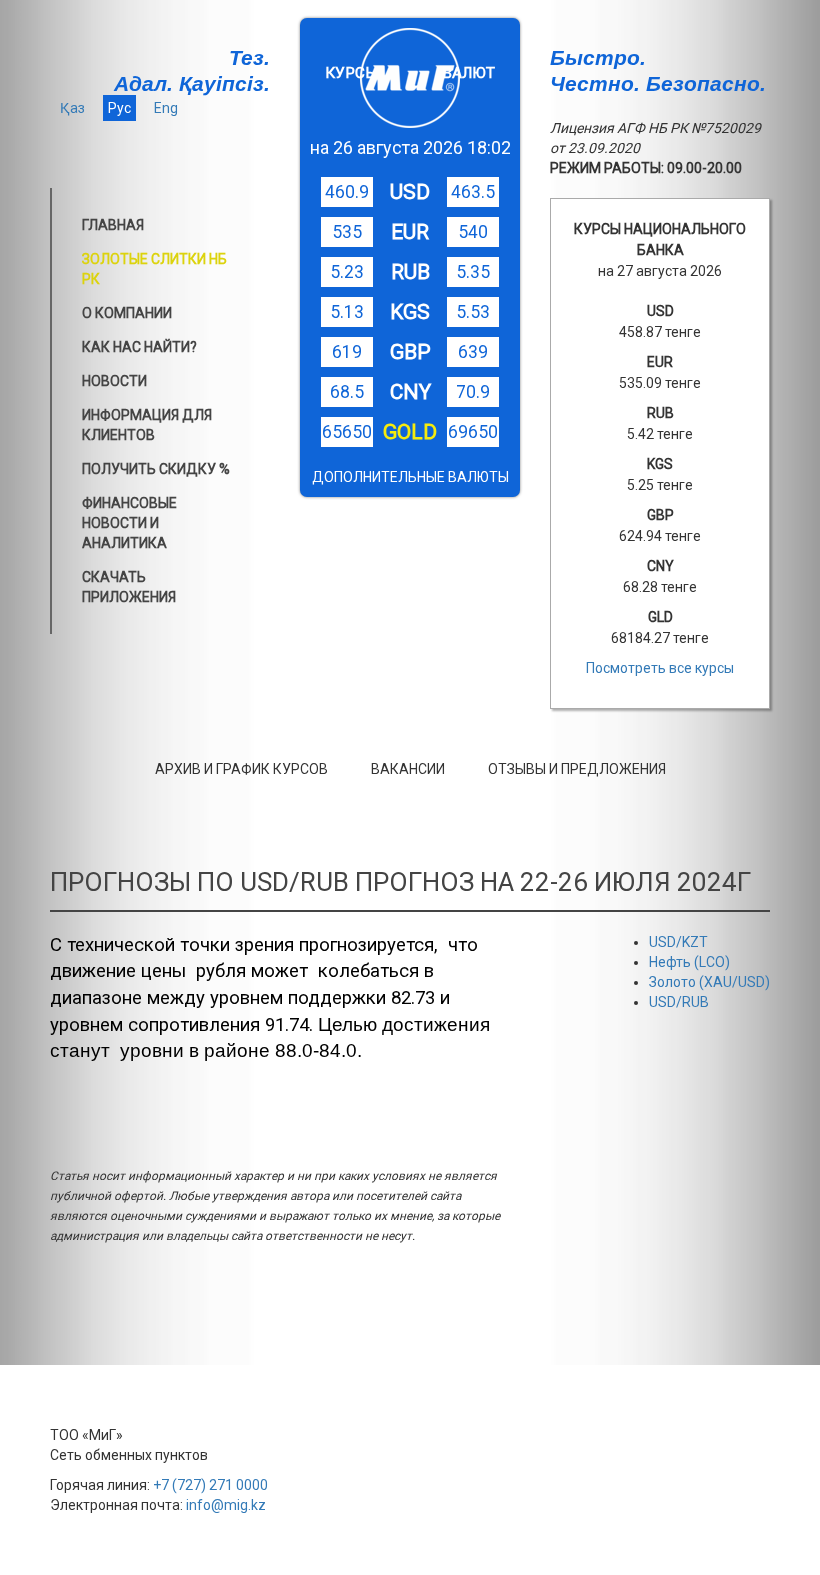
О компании (127, 313)
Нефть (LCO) (689, 962)
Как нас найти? (139, 347)
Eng (166, 108)
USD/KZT (678, 942)
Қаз (72, 108)
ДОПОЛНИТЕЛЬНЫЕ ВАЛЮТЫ (410, 477)
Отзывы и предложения (577, 769)
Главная (113, 225)
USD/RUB (679, 1002)
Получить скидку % (156, 469)
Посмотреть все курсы (660, 668)
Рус (119, 108)
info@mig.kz (226, 1505)
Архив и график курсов (241, 769)
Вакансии (408, 769)
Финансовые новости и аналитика (129, 523)
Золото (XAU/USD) (709, 982)
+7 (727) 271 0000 (210, 1485)
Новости (114, 381)
